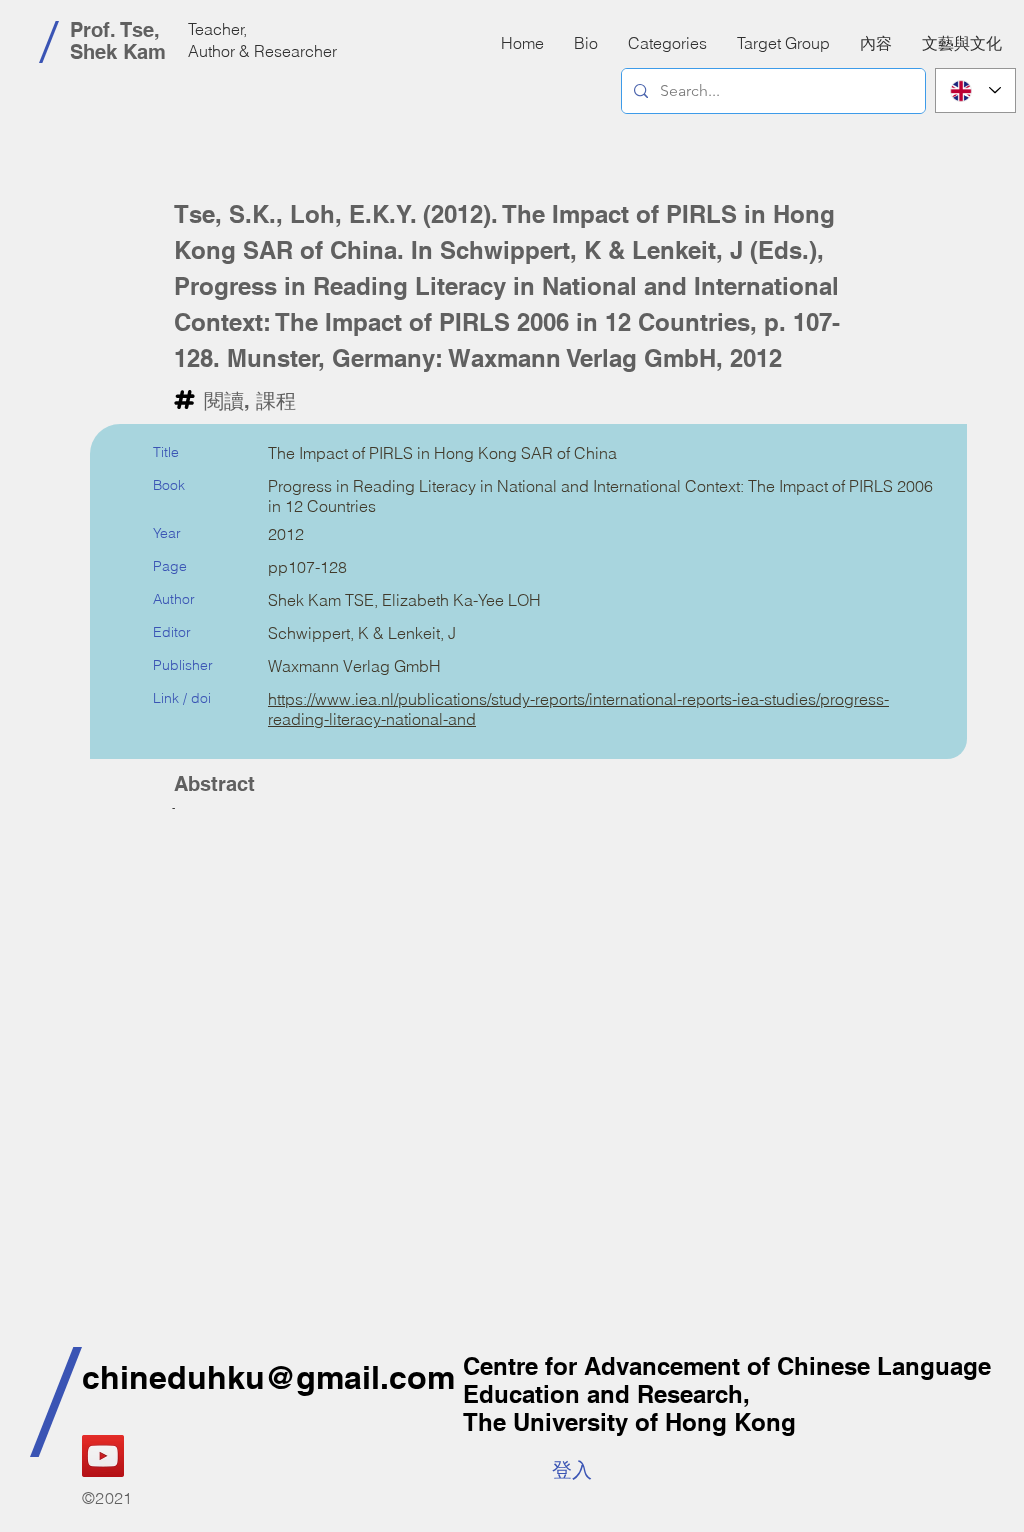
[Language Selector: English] (975, 90)
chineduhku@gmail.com (268, 1377)
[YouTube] (103, 1456)
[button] (876, 43)
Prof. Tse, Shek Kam (118, 41)
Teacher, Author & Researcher (262, 40)
